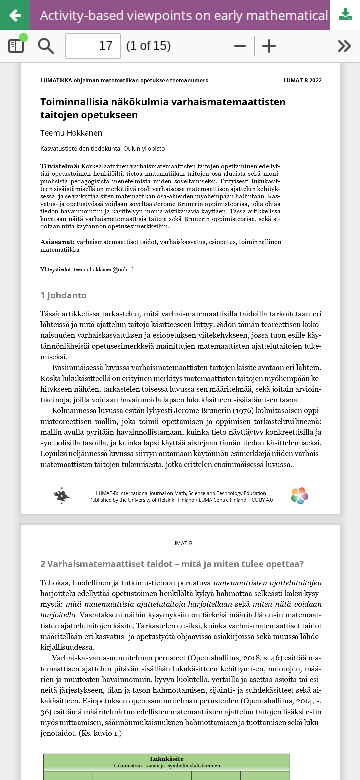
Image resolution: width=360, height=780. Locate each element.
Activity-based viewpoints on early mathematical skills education (200, 15)
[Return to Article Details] (15, 15)
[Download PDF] (345, 15)
